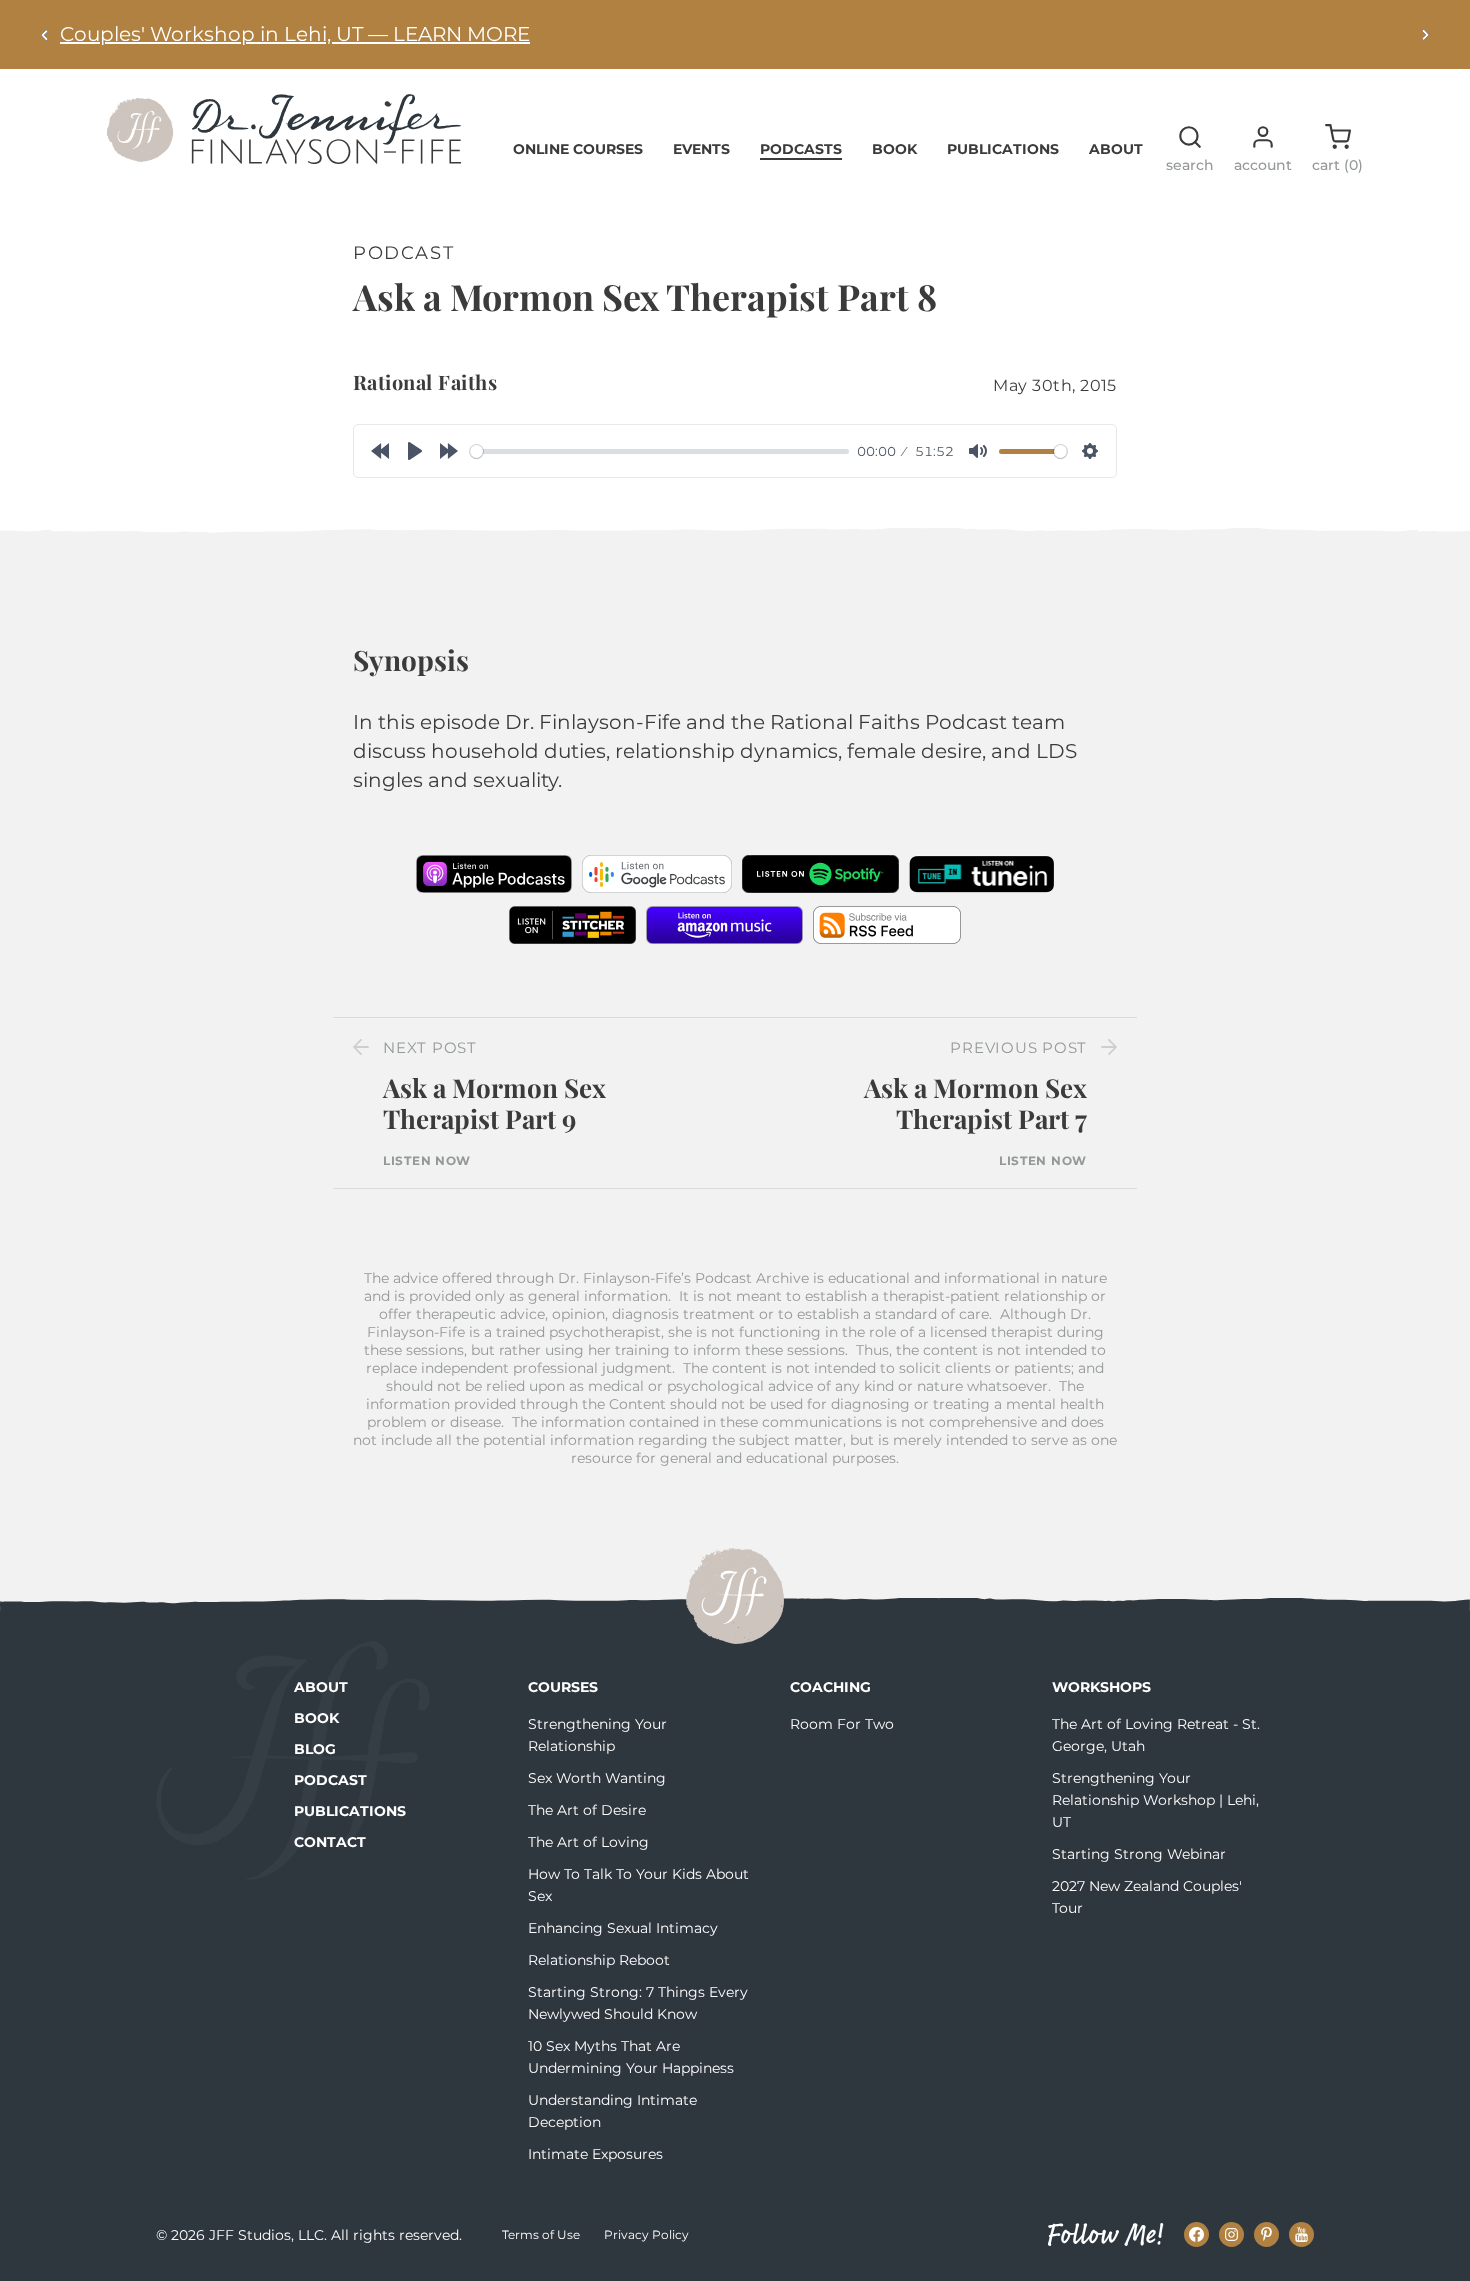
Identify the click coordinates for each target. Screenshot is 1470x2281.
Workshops (1101, 1687)
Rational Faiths (425, 381)
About (1116, 149)
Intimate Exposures (595, 2154)
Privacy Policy (646, 2234)
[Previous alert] (45, 34)
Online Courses (578, 149)
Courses (563, 1687)
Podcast (330, 1780)
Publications (1003, 149)
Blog (315, 1749)
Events (701, 149)
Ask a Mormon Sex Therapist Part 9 (494, 1103)
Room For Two (842, 1724)
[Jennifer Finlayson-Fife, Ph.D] (284, 157)
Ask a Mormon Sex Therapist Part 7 (975, 1103)
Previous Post (1018, 1047)
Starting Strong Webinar (1139, 1854)
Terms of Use (541, 2234)
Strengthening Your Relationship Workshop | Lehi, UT (1155, 1800)
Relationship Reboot (599, 1960)
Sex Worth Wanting (597, 1778)
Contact (330, 1842)
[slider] (659, 451)
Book (894, 149)
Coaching (830, 1687)
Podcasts (801, 149)
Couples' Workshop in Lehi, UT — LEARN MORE (295, 34)
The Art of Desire (587, 1810)
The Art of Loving (588, 1842)
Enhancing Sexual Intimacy (623, 1928)
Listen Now (427, 1161)
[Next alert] (1425, 34)
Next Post (430, 1047)
